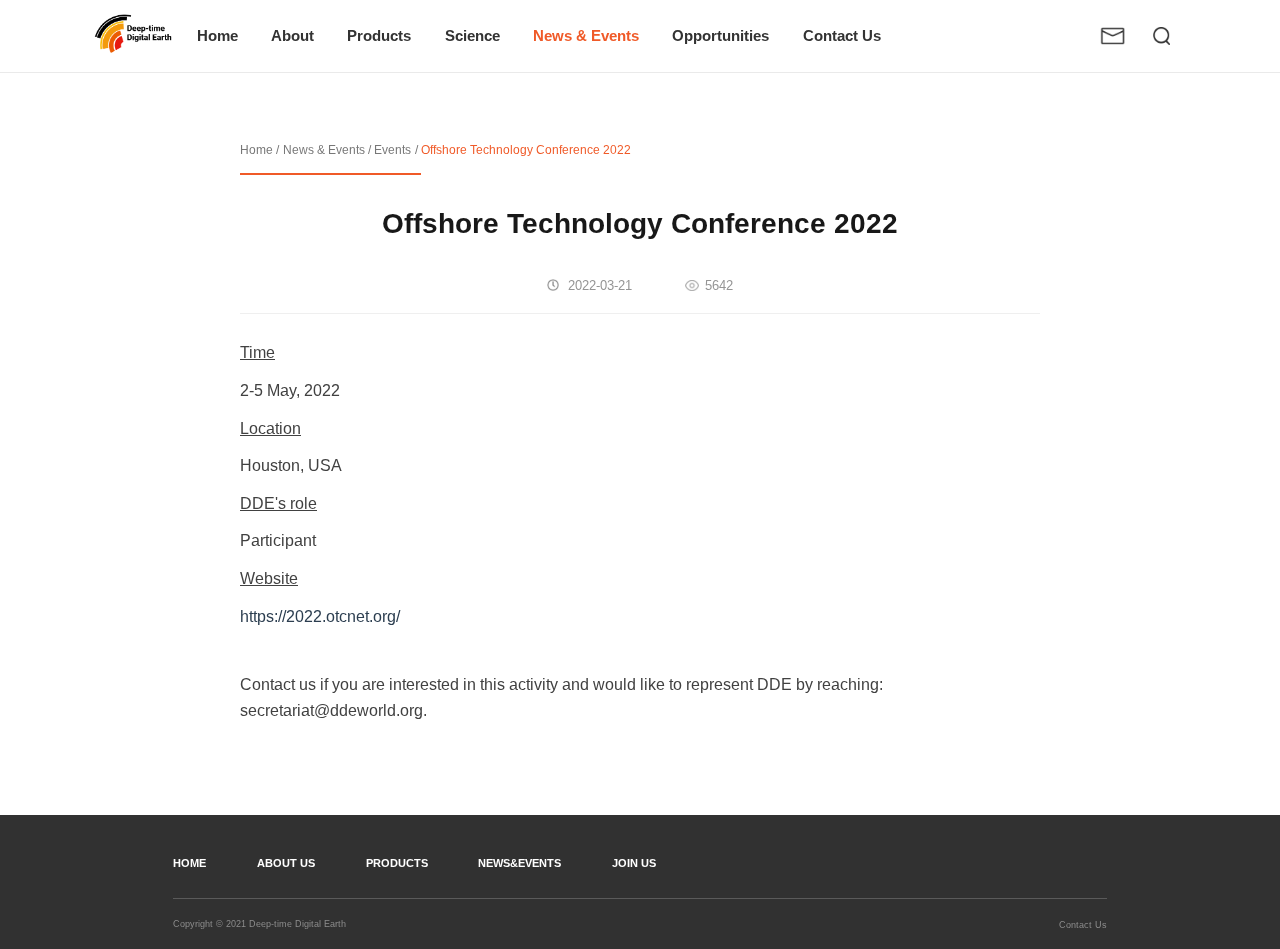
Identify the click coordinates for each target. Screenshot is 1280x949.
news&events (519, 863)
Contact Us (842, 36)
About (292, 36)
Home (217, 36)
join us (634, 863)
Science (472, 36)
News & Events (586, 36)
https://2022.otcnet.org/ (320, 616)
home (189, 863)
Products (379, 36)
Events (392, 150)
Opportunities (720, 36)
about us (286, 863)
